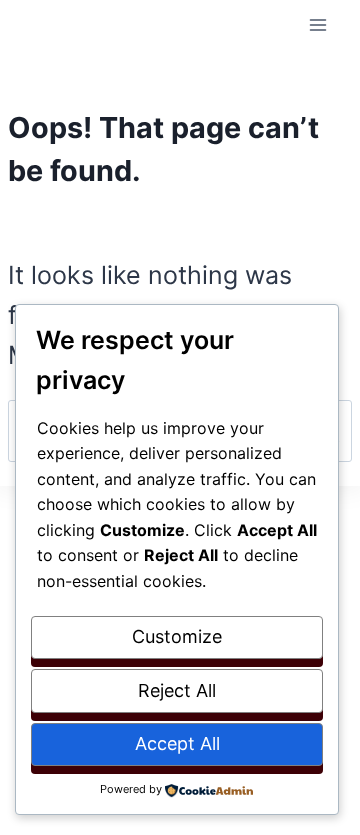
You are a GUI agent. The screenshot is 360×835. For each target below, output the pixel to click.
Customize (177, 636)
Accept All (177, 743)
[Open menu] (317, 24)
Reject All (177, 690)
